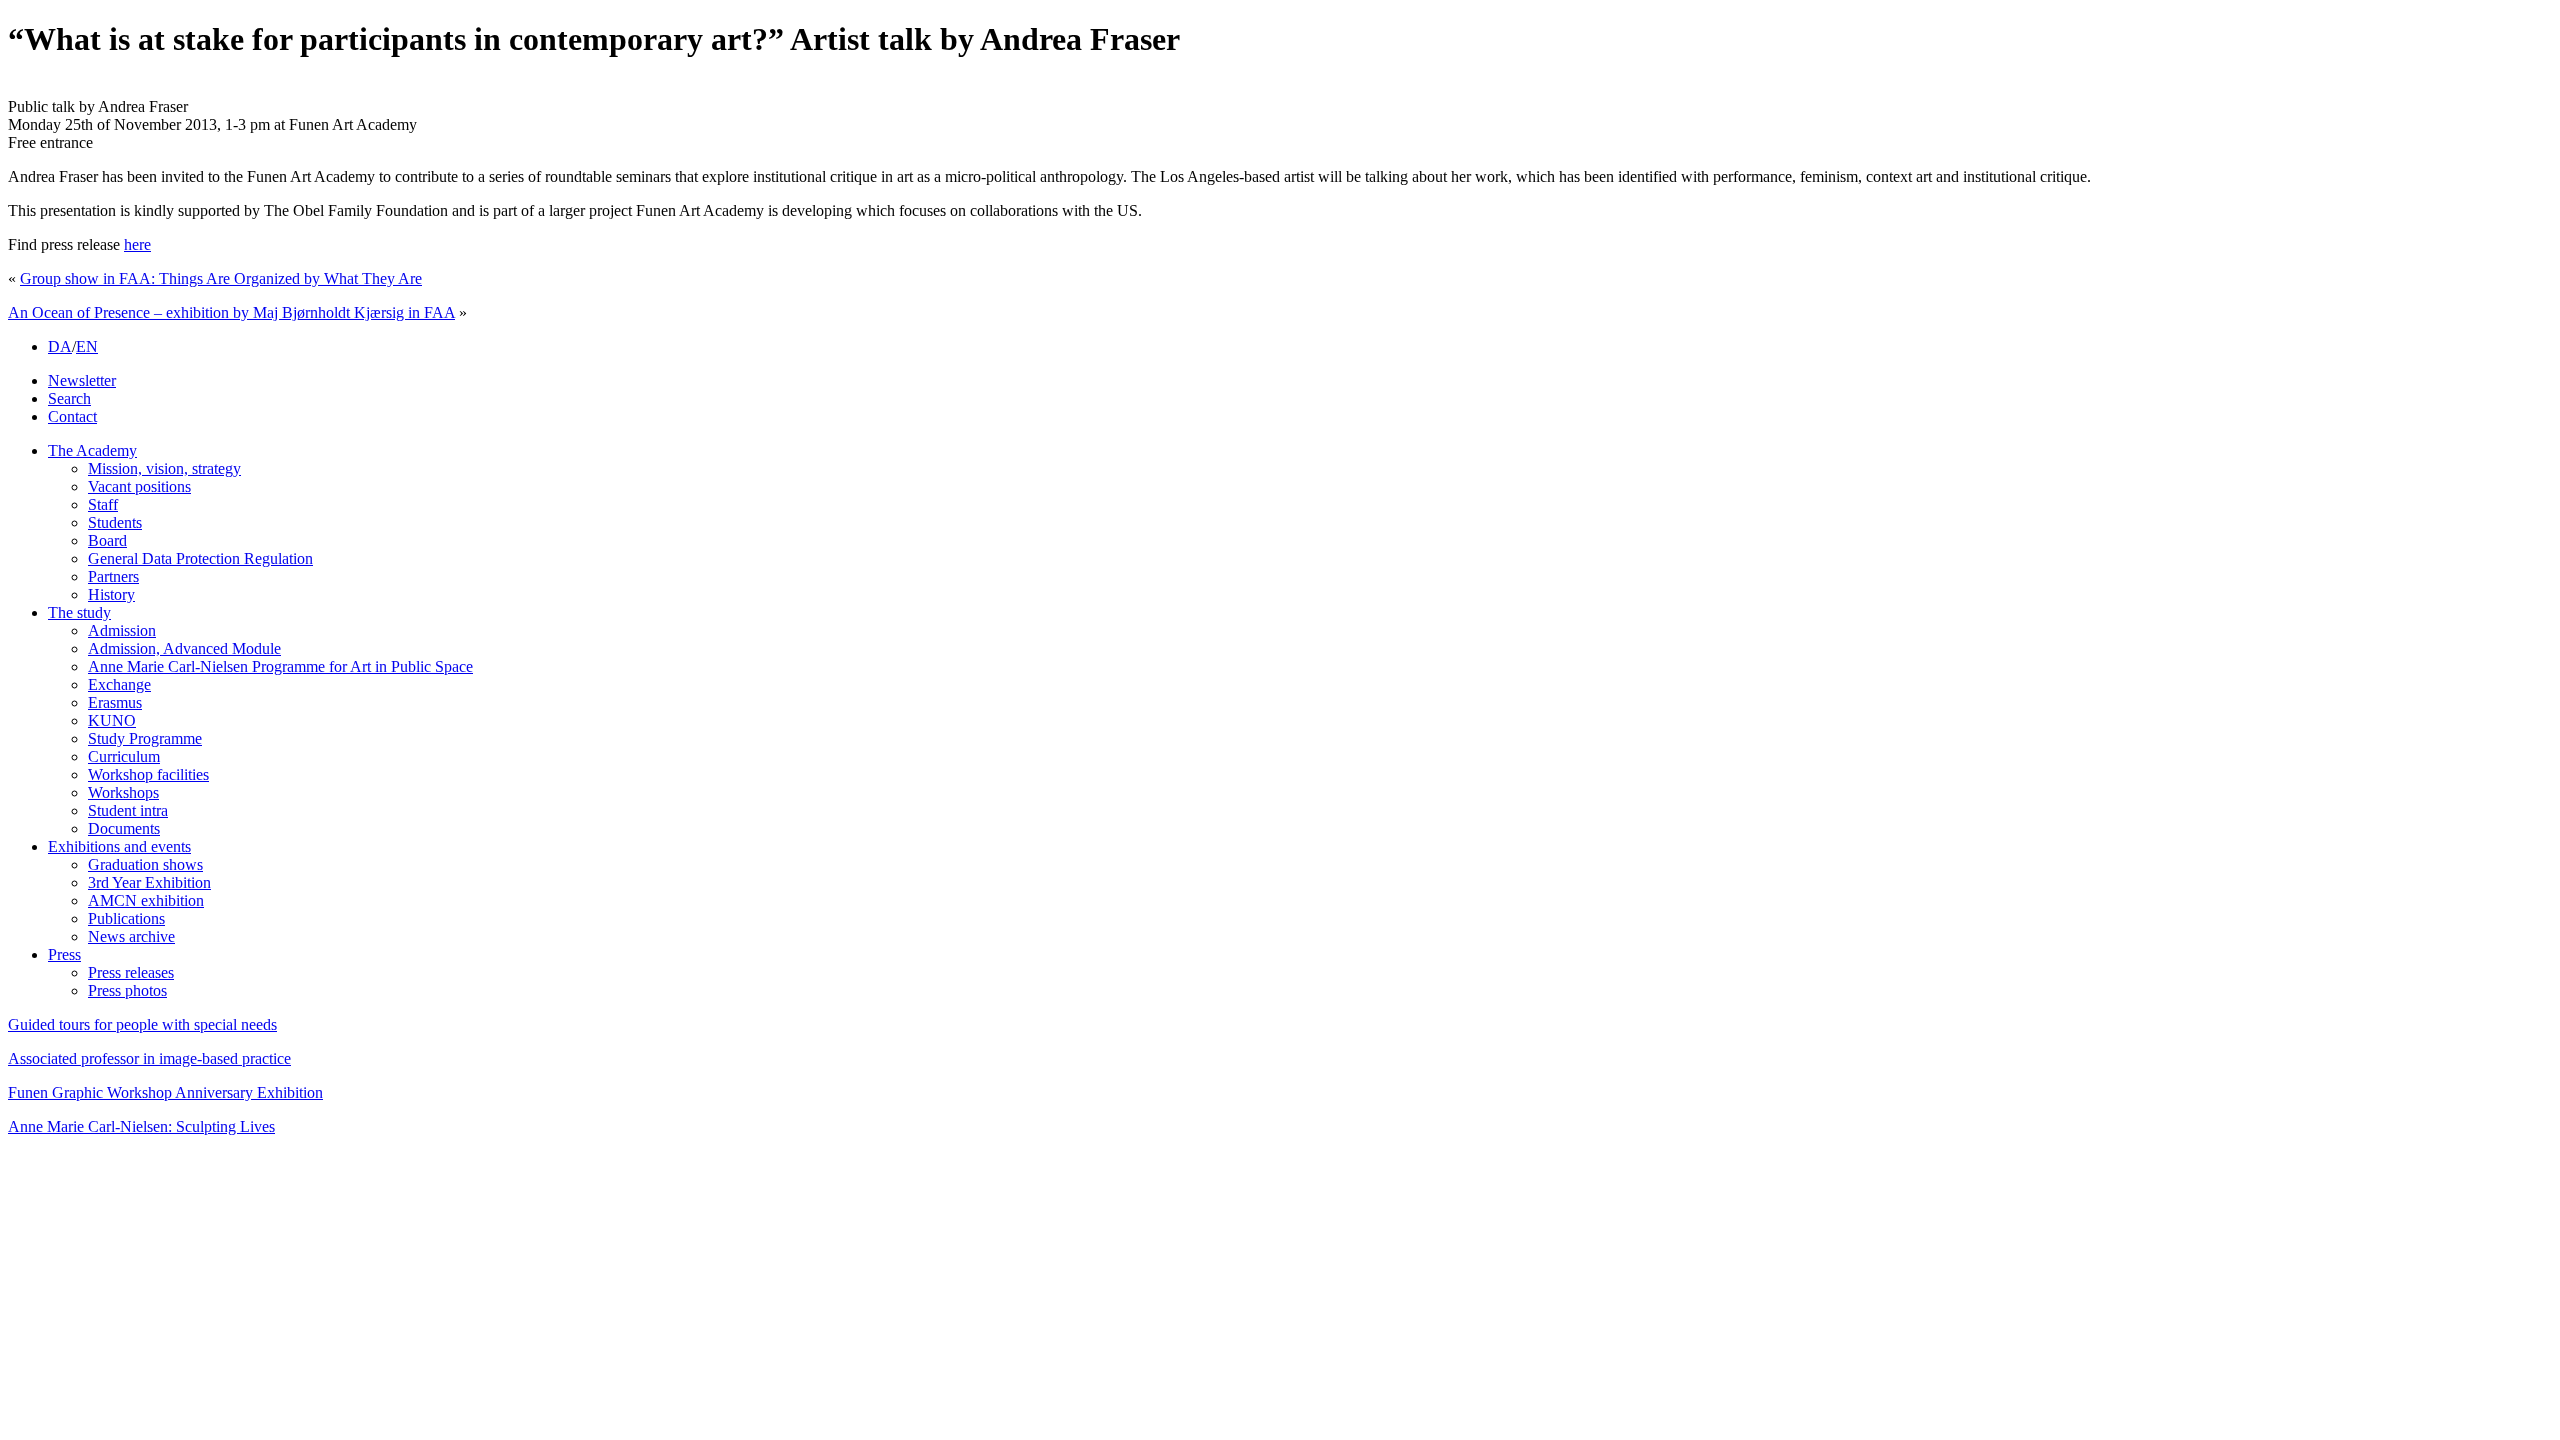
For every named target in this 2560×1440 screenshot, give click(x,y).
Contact (72, 416)
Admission (122, 630)
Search (69, 398)
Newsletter (82, 380)
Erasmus (115, 702)
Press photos (127, 990)
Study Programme (145, 738)
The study (79, 612)
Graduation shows (145, 864)
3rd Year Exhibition (149, 882)
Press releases (131, 972)
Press (64, 954)
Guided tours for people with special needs (142, 1024)
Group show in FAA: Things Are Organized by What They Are (221, 278)
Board (107, 540)
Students (115, 522)
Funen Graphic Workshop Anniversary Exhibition (165, 1092)
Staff (103, 504)
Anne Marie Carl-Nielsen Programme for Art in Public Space (280, 666)
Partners (113, 576)
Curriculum (124, 756)
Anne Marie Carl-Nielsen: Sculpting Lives (141, 1126)
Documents (124, 828)
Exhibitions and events (119, 846)
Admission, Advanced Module (184, 648)
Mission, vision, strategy (164, 468)
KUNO (112, 720)
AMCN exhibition (146, 900)
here (137, 244)
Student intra (128, 810)
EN (87, 346)
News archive (131, 936)
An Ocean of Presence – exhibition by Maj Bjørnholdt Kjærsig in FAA (231, 312)
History (111, 594)
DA (60, 346)
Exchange (119, 684)
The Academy (92, 450)
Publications (126, 918)
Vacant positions (139, 486)
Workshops (123, 792)
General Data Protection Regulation (200, 558)
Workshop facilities (148, 774)
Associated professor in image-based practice (149, 1058)
